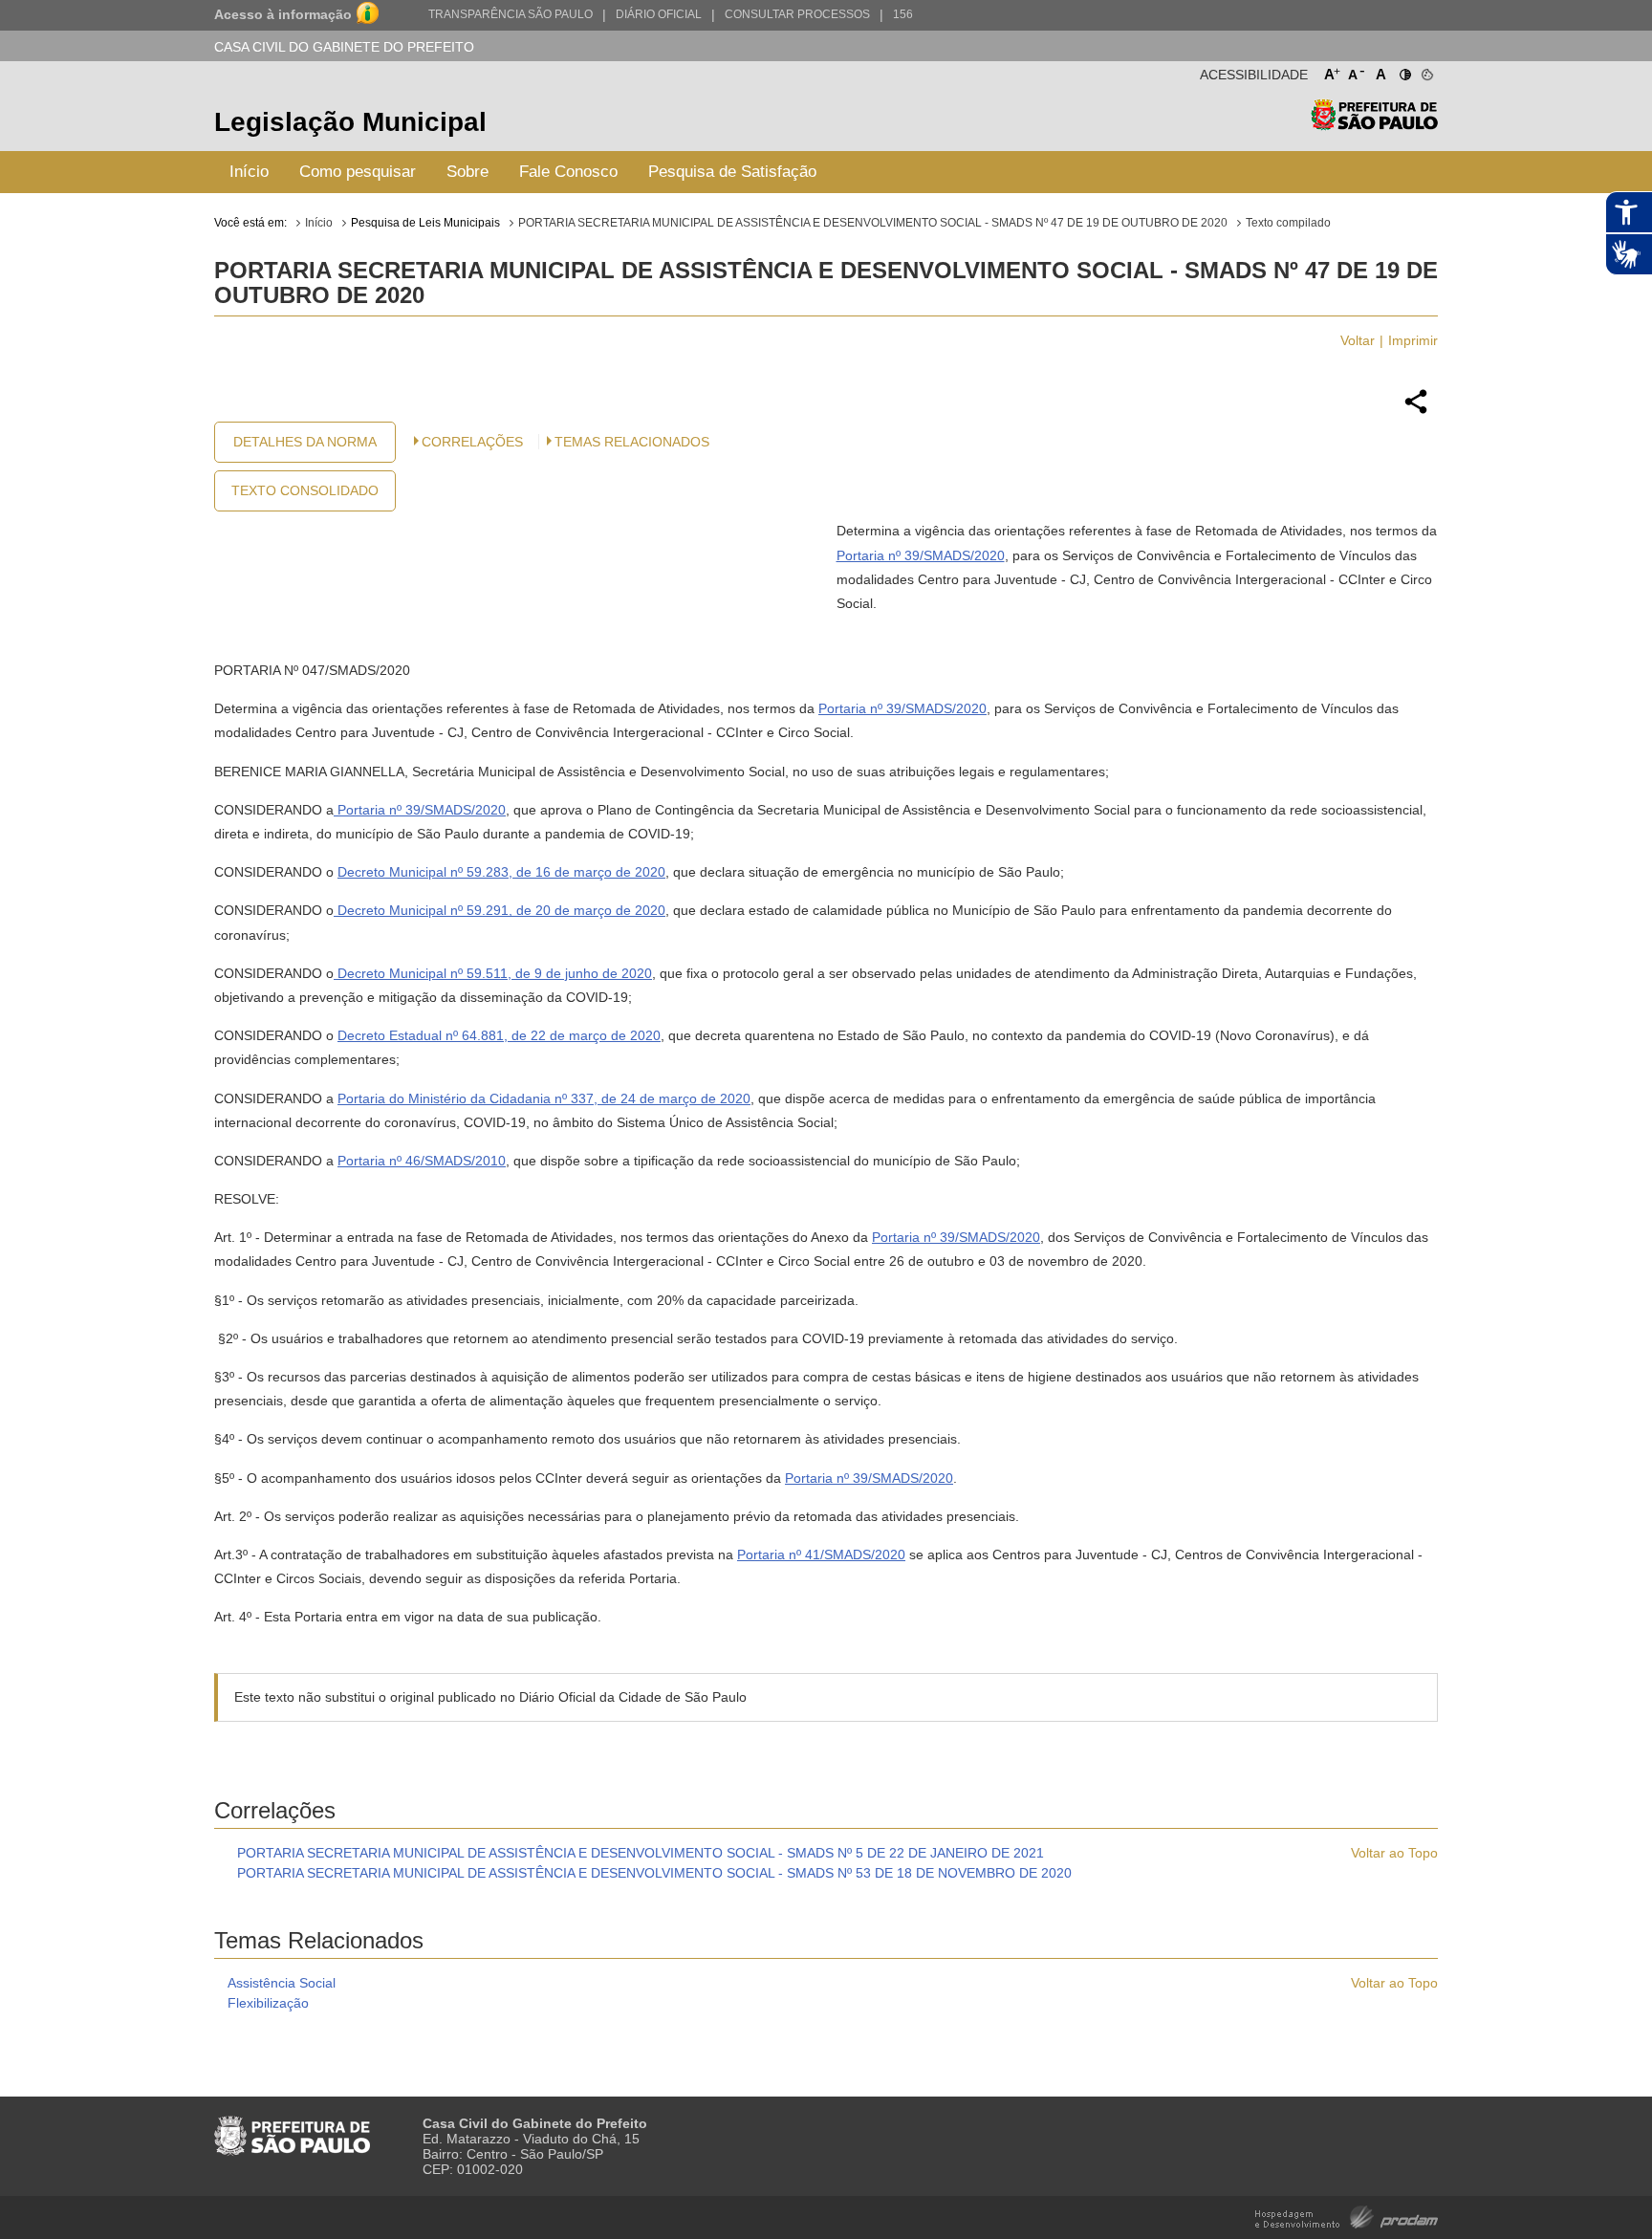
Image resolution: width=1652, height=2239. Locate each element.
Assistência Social (282, 1983)
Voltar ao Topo (1394, 1853)
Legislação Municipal (350, 122)
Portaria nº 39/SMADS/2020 (921, 555)
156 (903, 14)
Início (249, 172)
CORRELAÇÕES (472, 442)
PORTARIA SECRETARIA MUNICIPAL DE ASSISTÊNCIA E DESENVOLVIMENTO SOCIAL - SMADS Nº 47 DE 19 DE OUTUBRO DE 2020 (873, 223)
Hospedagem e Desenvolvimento (1347, 2216)
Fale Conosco (568, 172)
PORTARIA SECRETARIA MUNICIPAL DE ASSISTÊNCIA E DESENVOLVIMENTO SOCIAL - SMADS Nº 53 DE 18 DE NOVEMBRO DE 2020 (654, 1873)
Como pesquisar (358, 172)
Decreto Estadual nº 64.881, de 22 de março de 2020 (499, 1035)
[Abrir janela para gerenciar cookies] (1426, 71)
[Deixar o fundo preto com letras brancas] (1404, 71)
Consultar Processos (797, 14)
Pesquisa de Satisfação (732, 172)
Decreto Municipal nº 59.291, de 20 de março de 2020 (500, 910)
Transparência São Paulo (511, 14)
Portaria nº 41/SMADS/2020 (821, 1554)
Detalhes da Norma (305, 442)
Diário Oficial (659, 14)
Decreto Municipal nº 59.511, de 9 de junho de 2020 (493, 973)
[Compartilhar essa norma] (1416, 411)
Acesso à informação (283, 14)
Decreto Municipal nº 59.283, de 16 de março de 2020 (501, 872)
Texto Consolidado (305, 490)
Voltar (1358, 340)
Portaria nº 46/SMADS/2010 (422, 1161)
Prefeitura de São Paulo (1374, 125)
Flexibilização (268, 2003)
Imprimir (1413, 340)
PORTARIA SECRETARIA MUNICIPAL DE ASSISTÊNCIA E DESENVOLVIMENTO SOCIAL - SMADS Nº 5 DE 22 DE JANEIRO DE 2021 (641, 1853)
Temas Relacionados (632, 442)
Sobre (467, 172)
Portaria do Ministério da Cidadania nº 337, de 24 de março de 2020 (544, 1098)
